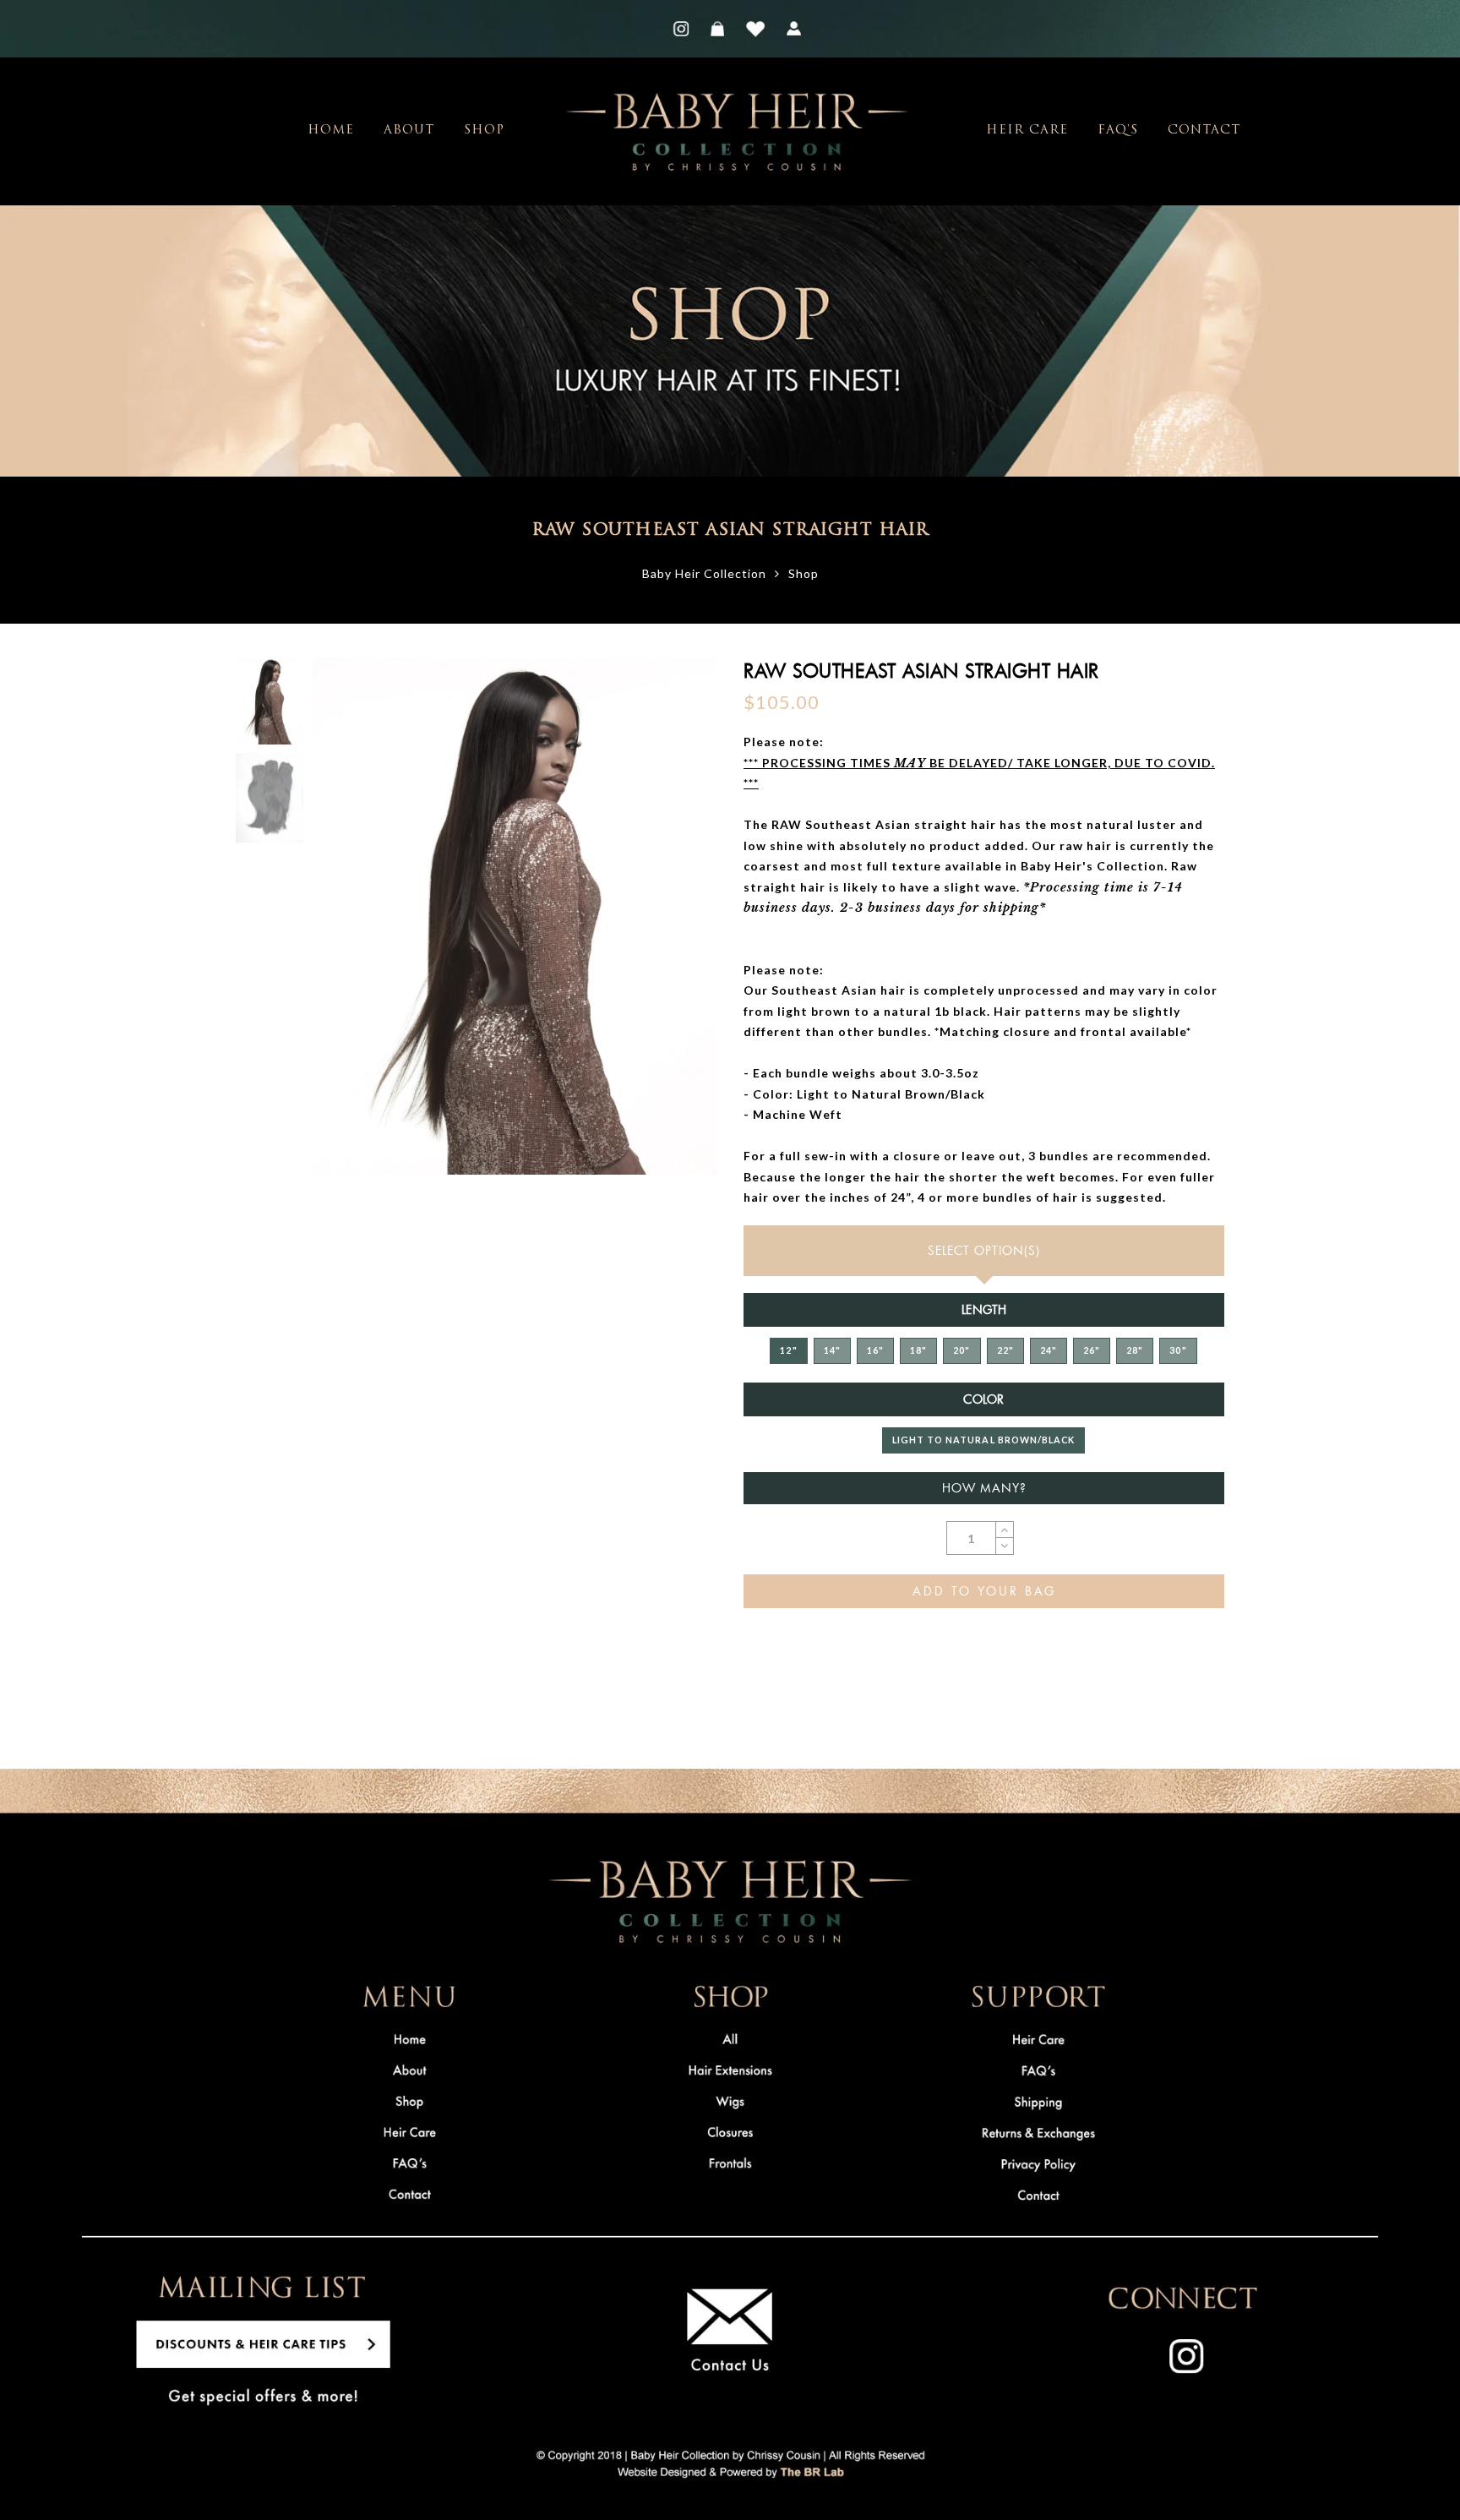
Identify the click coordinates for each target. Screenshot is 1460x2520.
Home (331, 131)
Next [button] (664, 926)
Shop (484, 131)
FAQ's (1118, 131)
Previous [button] (343, 927)
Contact (1204, 131)
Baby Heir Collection (704, 573)
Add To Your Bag (984, 1591)
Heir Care (1027, 131)
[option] (514, 916)
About (409, 131)
